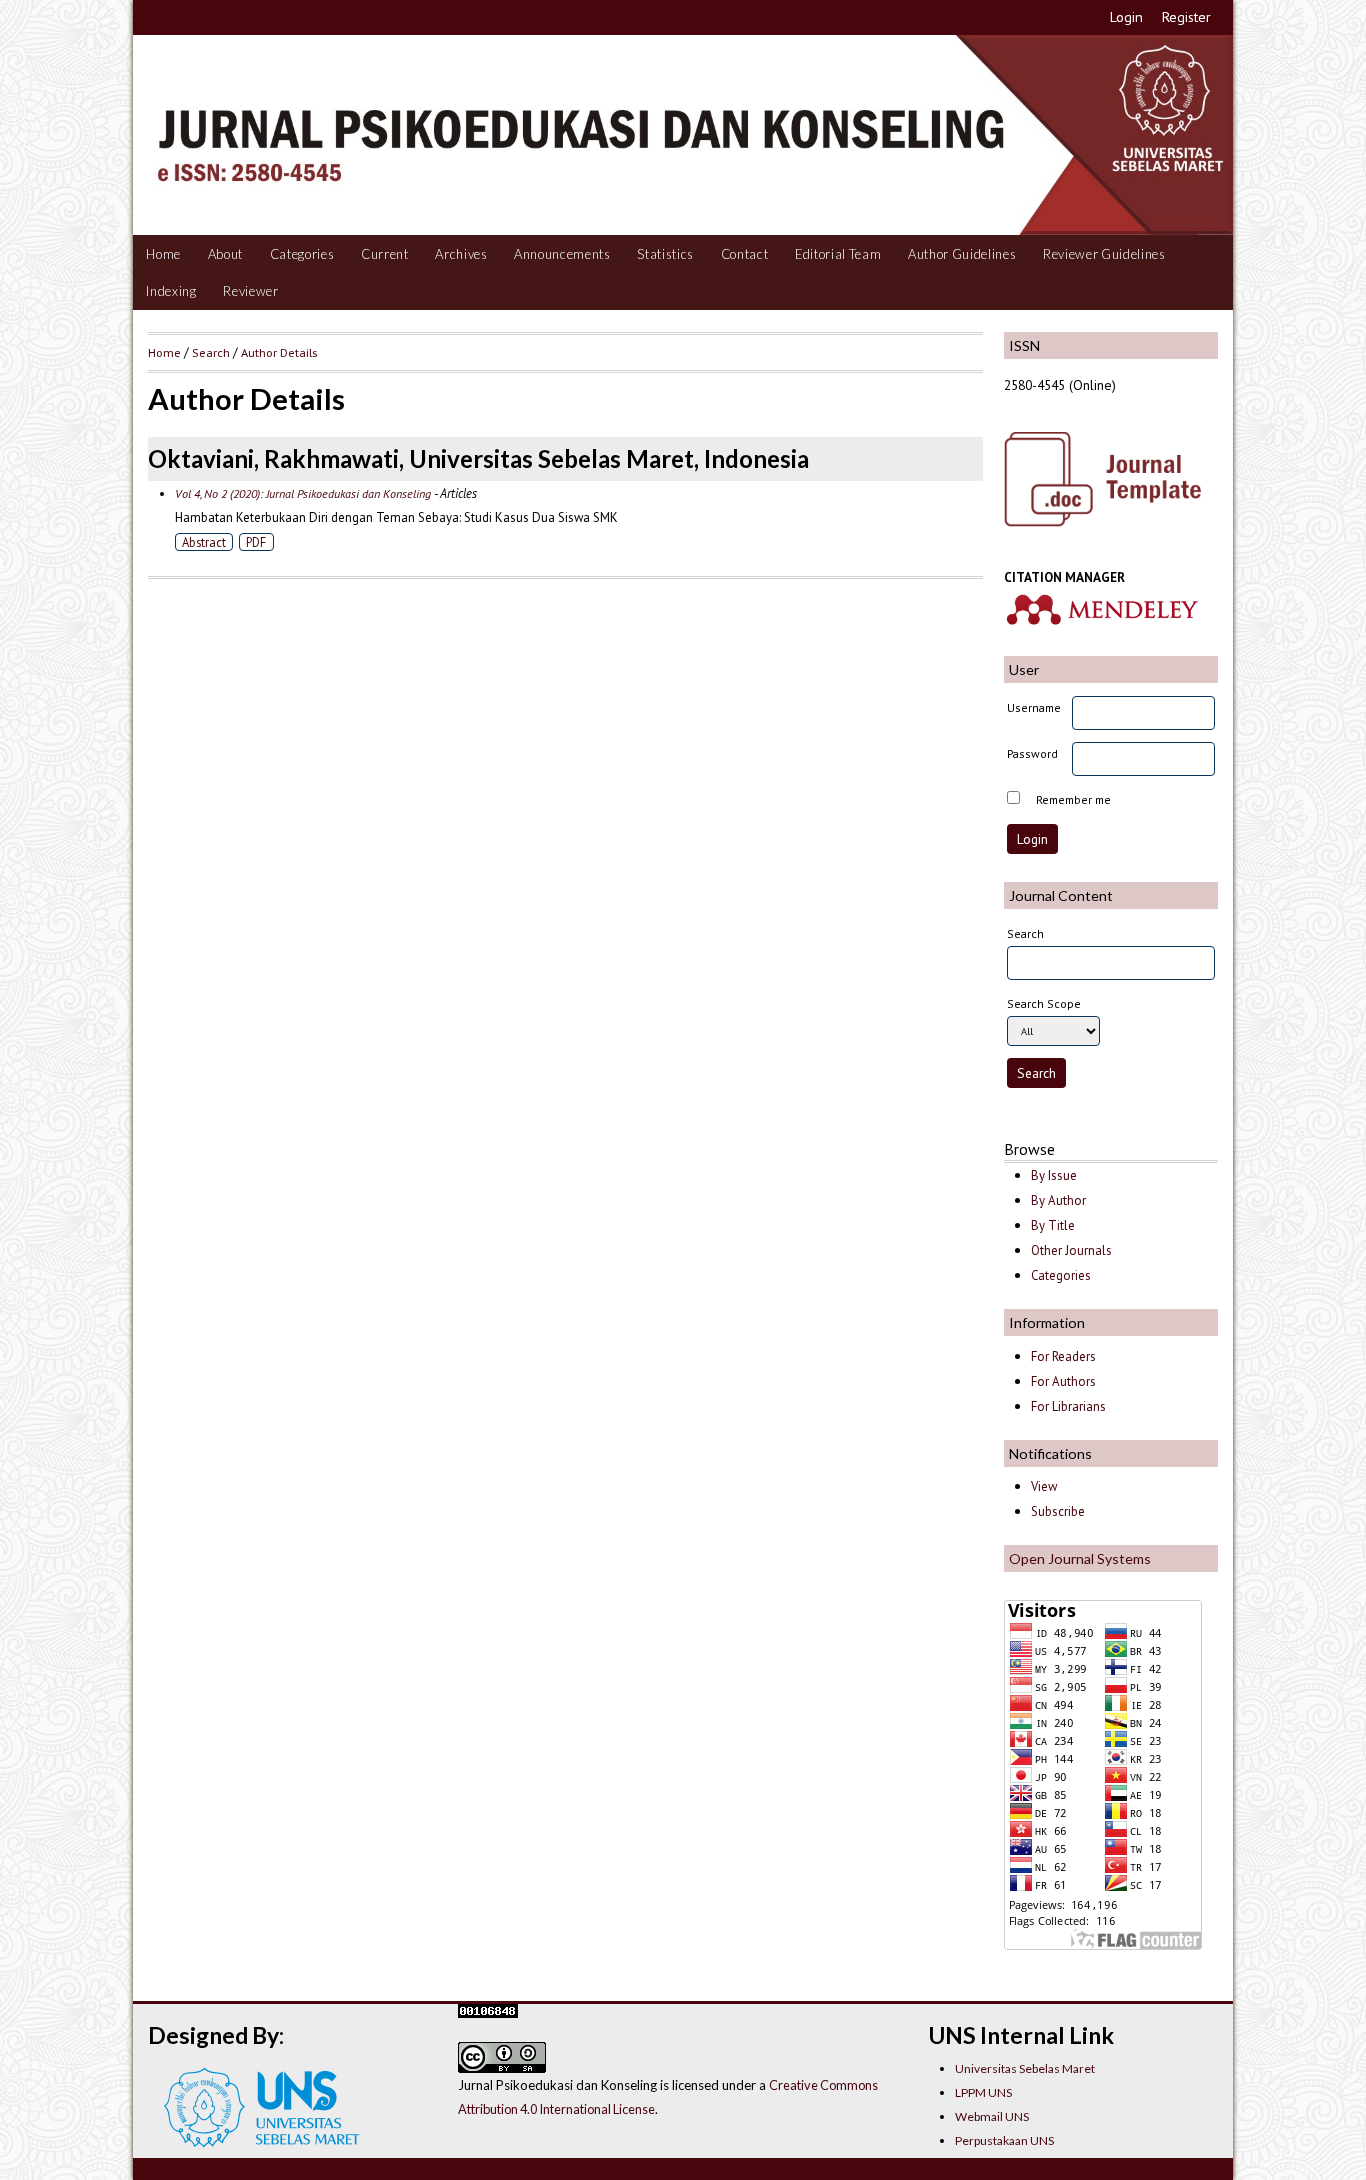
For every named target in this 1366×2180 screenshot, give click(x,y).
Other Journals (1071, 1250)
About (225, 254)
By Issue (1054, 1175)
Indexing (171, 291)
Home (163, 254)
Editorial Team (838, 254)
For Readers (1063, 1356)
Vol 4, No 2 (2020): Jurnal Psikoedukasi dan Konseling (303, 493)
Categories (302, 254)
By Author (1058, 1200)
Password (1032, 753)
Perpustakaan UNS (1004, 2140)
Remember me (1073, 799)
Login (1126, 17)
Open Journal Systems (1080, 1558)
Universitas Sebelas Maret (1025, 2068)
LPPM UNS (983, 2092)
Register (1186, 17)
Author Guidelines (962, 254)
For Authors (1063, 1381)
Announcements (562, 254)
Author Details (279, 352)
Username (1034, 707)
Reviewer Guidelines (1104, 254)
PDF (256, 542)
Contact (745, 254)
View (1044, 1486)
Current (385, 254)
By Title (1053, 1225)
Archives (461, 254)
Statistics (665, 254)
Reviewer (250, 291)
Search (211, 352)
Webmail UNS (992, 2116)
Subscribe (1058, 1511)
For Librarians (1068, 1406)
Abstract (204, 542)
